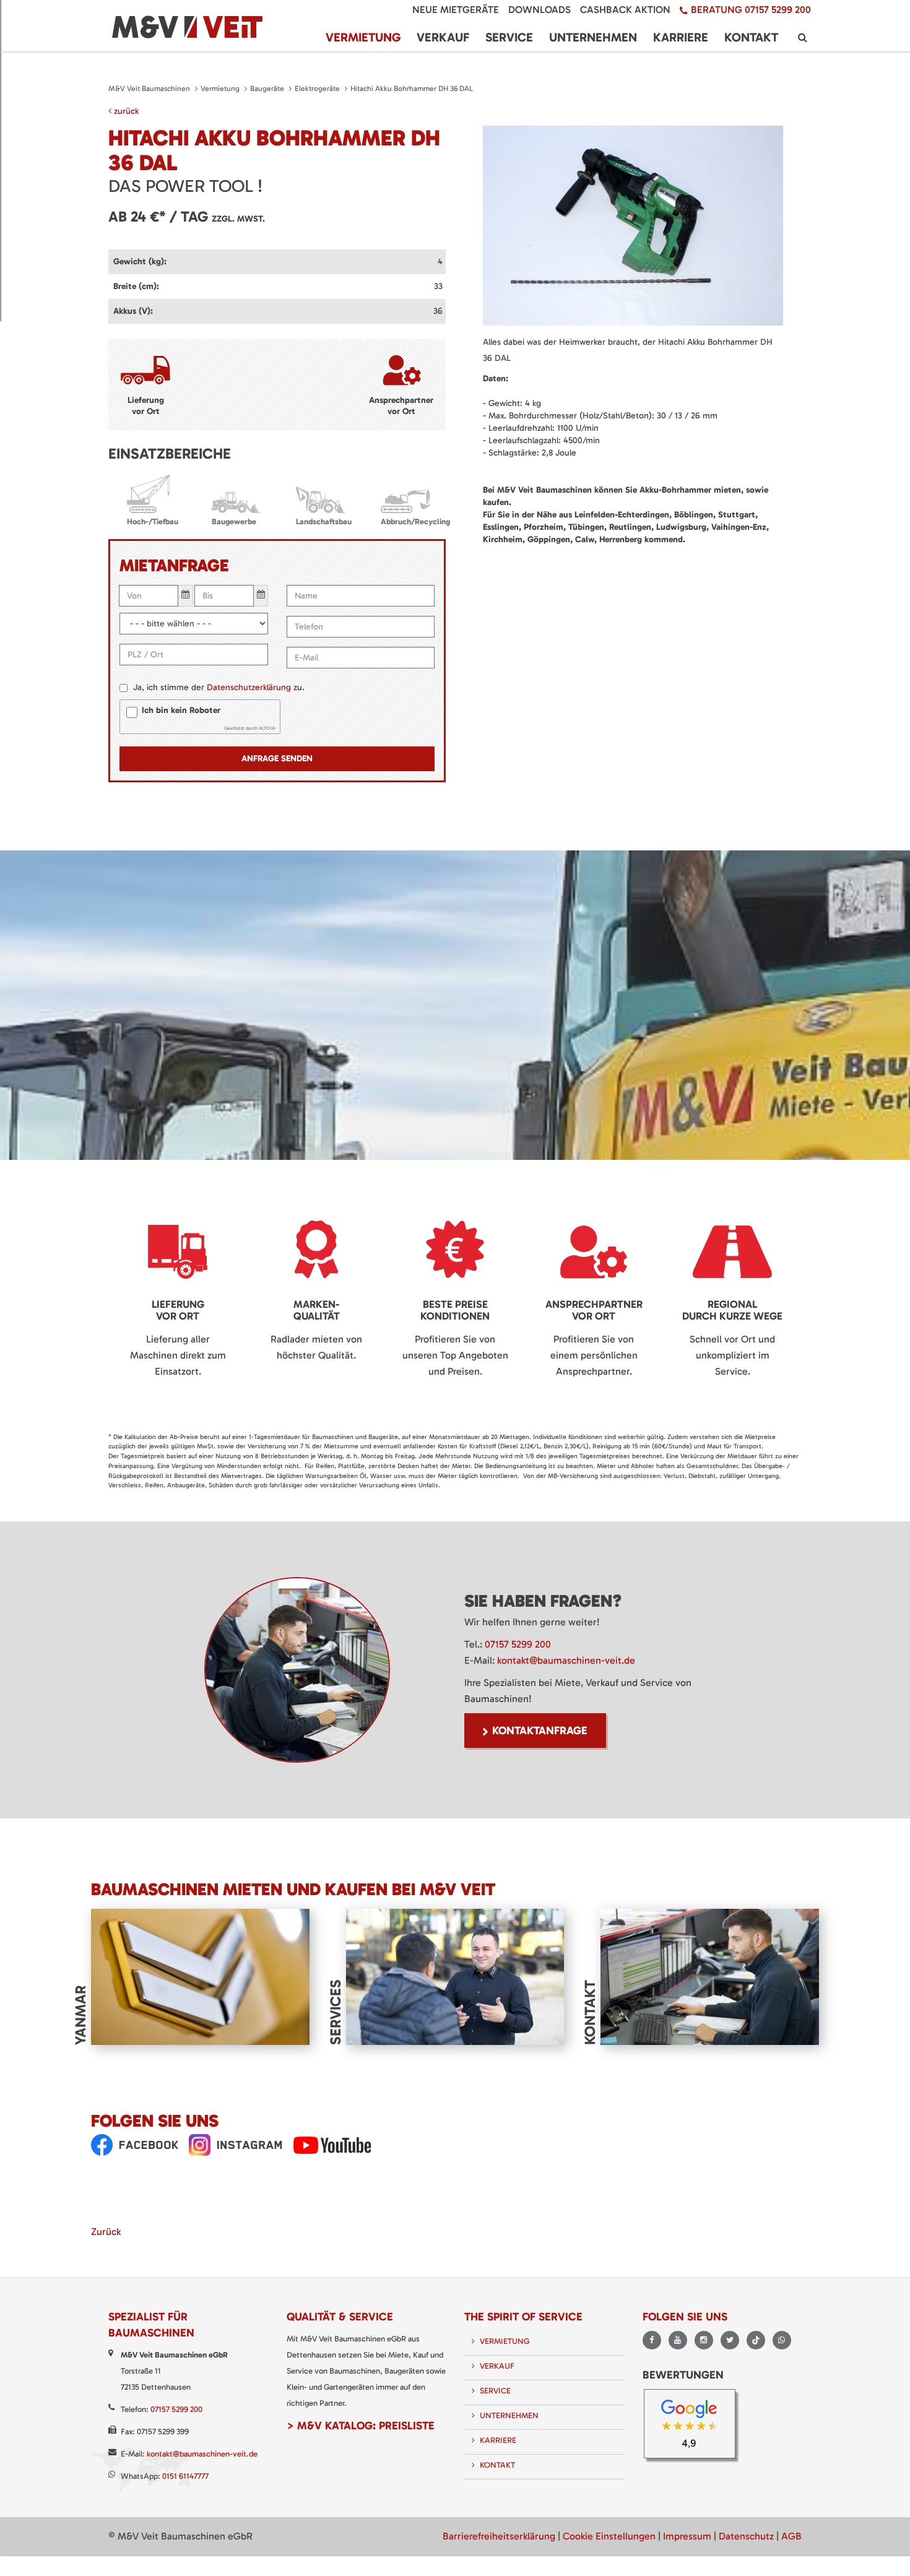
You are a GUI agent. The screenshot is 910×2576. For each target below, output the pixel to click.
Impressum (687, 2536)
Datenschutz (746, 2536)
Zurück (106, 2232)
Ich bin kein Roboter (181, 710)
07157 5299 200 (518, 1644)
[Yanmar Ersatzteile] (200, 1976)
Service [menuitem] (509, 37)
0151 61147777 (185, 2476)
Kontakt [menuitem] (751, 37)
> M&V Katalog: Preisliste (361, 2426)
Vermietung (220, 89)
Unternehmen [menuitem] (593, 37)
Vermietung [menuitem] (363, 37)
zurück (125, 111)
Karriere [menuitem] (681, 37)
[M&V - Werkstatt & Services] (455, 1976)
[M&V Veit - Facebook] (135, 2145)
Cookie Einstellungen (609, 2536)
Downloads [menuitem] (539, 10)
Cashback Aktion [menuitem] (625, 10)
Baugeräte (267, 89)
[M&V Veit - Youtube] (332, 2145)
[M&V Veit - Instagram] (236, 2145)
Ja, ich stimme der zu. (219, 687)
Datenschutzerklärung (249, 687)
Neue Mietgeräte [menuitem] (456, 10)
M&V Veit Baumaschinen (149, 89)
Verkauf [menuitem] (443, 37)
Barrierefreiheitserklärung (499, 2536)
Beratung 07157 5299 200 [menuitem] (751, 10)
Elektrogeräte (317, 89)
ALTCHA (267, 728)
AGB (791, 2536)
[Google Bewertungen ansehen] (694, 2427)
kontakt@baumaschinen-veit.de (566, 1660)
